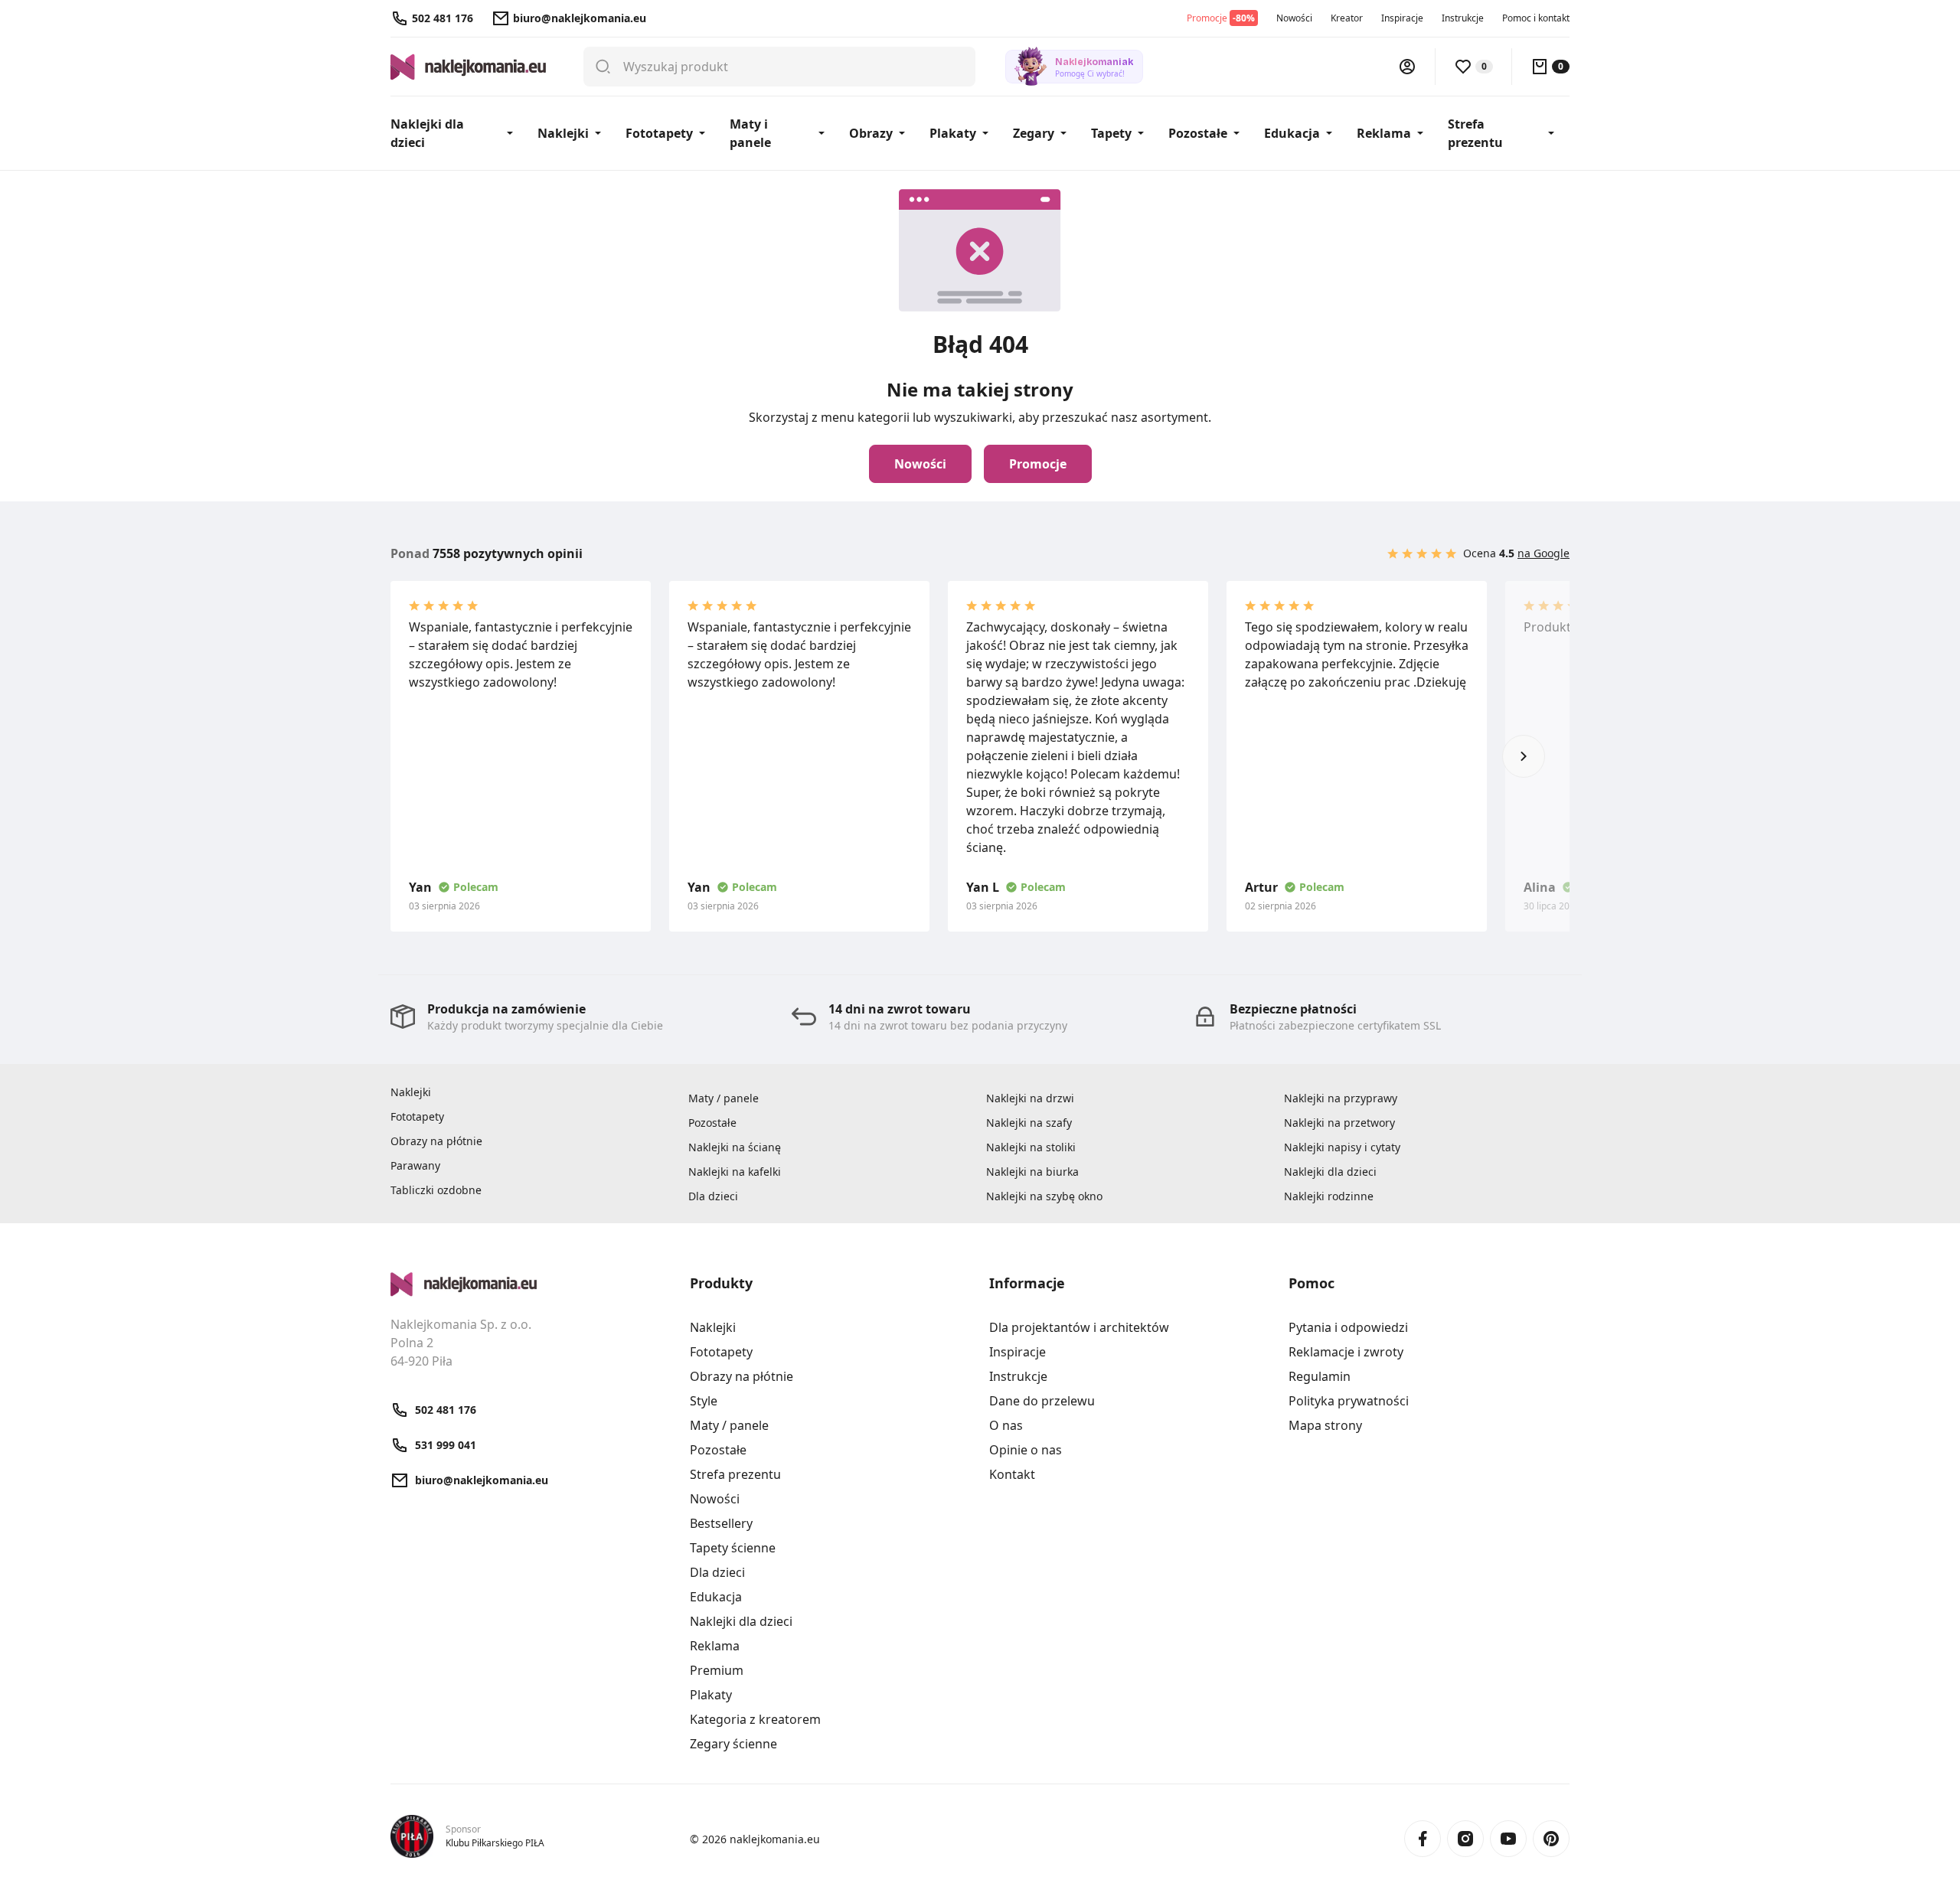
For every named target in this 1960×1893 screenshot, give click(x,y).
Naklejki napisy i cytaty (1342, 1147)
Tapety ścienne (733, 1548)
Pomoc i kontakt (1536, 18)
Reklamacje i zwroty (1346, 1352)
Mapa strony (1325, 1425)
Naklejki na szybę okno (1044, 1196)
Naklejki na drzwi (1030, 1098)
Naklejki (563, 133)
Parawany (415, 1165)
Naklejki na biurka (1032, 1172)
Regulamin (1320, 1376)
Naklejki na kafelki (735, 1172)
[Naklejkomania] (531, 1284)
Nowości (1294, 18)
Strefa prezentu (1475, 133)
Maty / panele (724, 1098)
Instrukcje (1463, 18)
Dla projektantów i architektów (1079, 1327)
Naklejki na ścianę (735, 1147)
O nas (1006, 1425)
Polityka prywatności (1349, 1401)
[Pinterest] (1551, 1839)
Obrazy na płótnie (436, 1141)
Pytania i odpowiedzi (1348, 1327)
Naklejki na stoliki (1031, 1147)
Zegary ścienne (733, 1744)
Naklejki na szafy (1029, 1123)
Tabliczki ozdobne (436, 1190)
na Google (1543, 553)
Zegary (1034, 133)
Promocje (1038, 464)
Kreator (1347, 18)
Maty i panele (750, 133)
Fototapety (659, 133)
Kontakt (1012, 1474)
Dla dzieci (713, 1196)
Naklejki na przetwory (1339, 1123)
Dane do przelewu (1042, 1401)
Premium (717, 1670)
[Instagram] (1465, 1839)
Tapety (1111, 133)
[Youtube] (1508, 1839)
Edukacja (1292, 133)
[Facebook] (1423, 1839)
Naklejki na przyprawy (1341, 1098)
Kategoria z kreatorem (755, 1719)
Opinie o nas (1026, 1450)
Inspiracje (1402, 18)
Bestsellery (721, 1523)
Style (704, 1401)
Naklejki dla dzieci (427, 133)
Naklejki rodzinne (1329, 1196)
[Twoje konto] (1407, 67)
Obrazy (871, 133)
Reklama (1384, 133)
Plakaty (953, 133)
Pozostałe (1198, 133)
